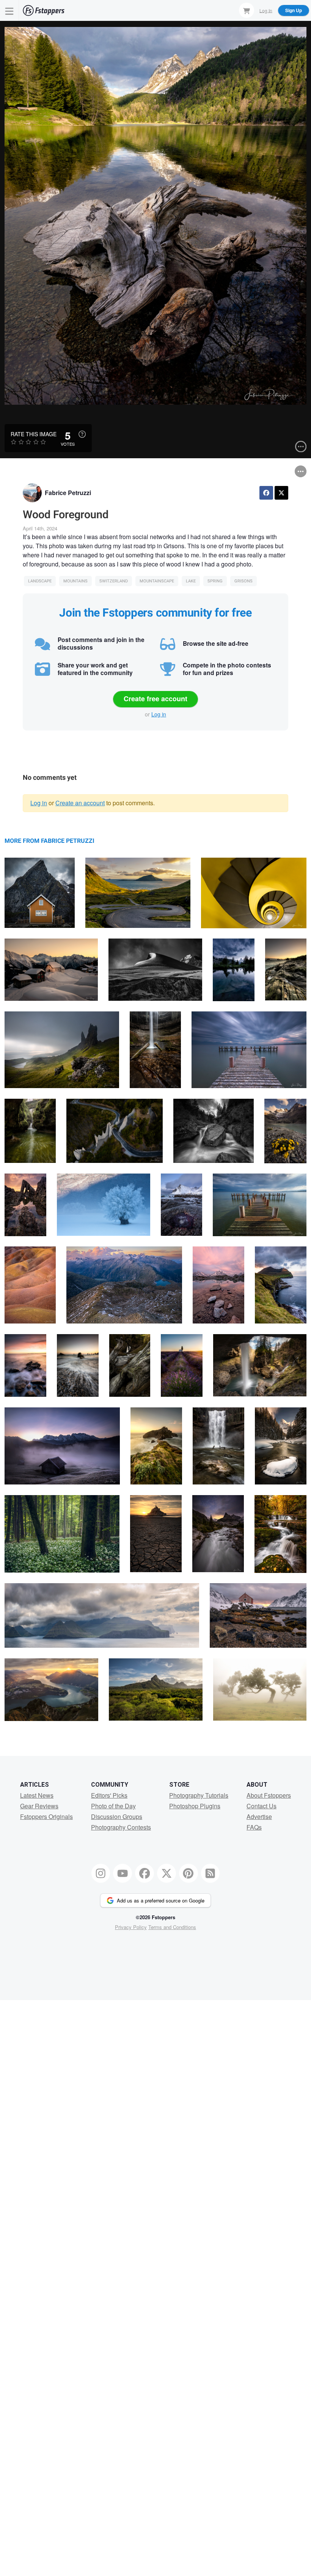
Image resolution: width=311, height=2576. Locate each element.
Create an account (80, 803)
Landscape (40, 581)
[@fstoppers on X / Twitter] (166, 1873)
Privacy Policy (131, 1927)
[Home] (44, 10)
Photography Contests (121, 1827)
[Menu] (9, 10)
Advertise (259, 1816)
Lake (191, 581)
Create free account (155, 699)
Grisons (243, 581)
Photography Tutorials (199, 1795)
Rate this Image (34, 434)
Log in (159, 714)
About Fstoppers (269, 1795)
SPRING (215, 581)
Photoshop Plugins (195, 1806)
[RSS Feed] (210, 1873)
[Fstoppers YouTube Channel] (123, 1873)
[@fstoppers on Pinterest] (188, 1873)
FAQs (254, 1827)
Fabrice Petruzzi (68, 493)
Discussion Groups (117, 1816)
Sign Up (294, 10)
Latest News (37, 1795)
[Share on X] (281, 493)
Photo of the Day (113, 1806)
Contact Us (262, 1806)
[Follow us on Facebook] (145, 1873)
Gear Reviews (39, 1806)
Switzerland (114, 581)
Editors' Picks (109, 1795)
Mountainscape (157, 581)
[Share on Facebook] (266, 493)
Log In (266, 10)
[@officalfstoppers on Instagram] (101, 1873)
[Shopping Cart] (247, 10)
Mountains (75, 581)
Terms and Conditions (172, 1927)
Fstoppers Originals (46, 1816)
